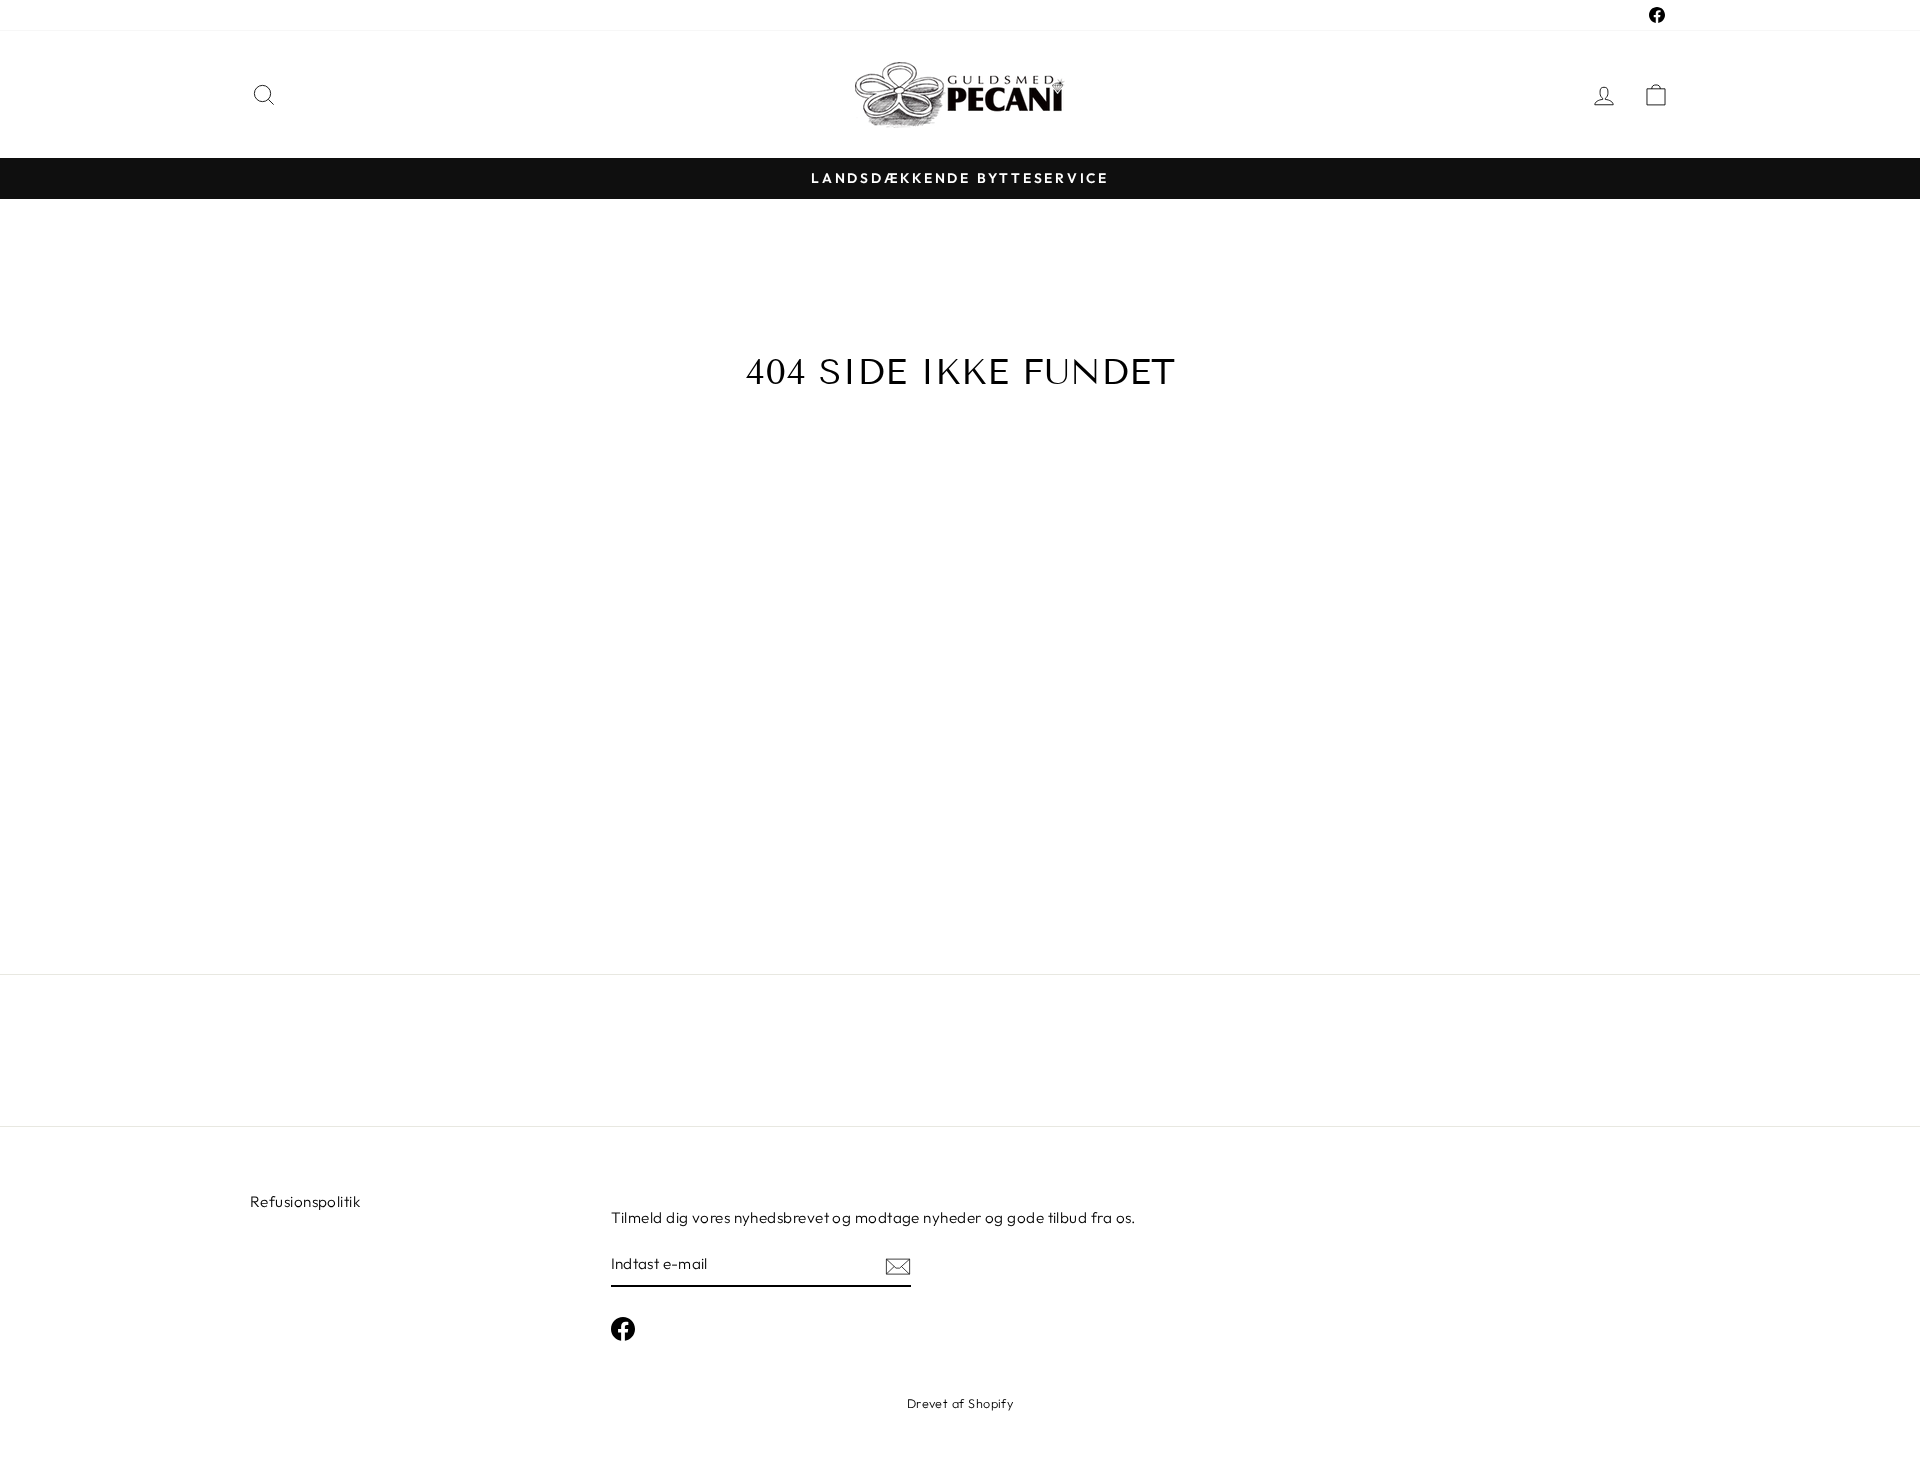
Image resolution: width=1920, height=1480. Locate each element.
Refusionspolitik (305, 1201)
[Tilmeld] (898, 1265)
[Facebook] (623, 1329)
